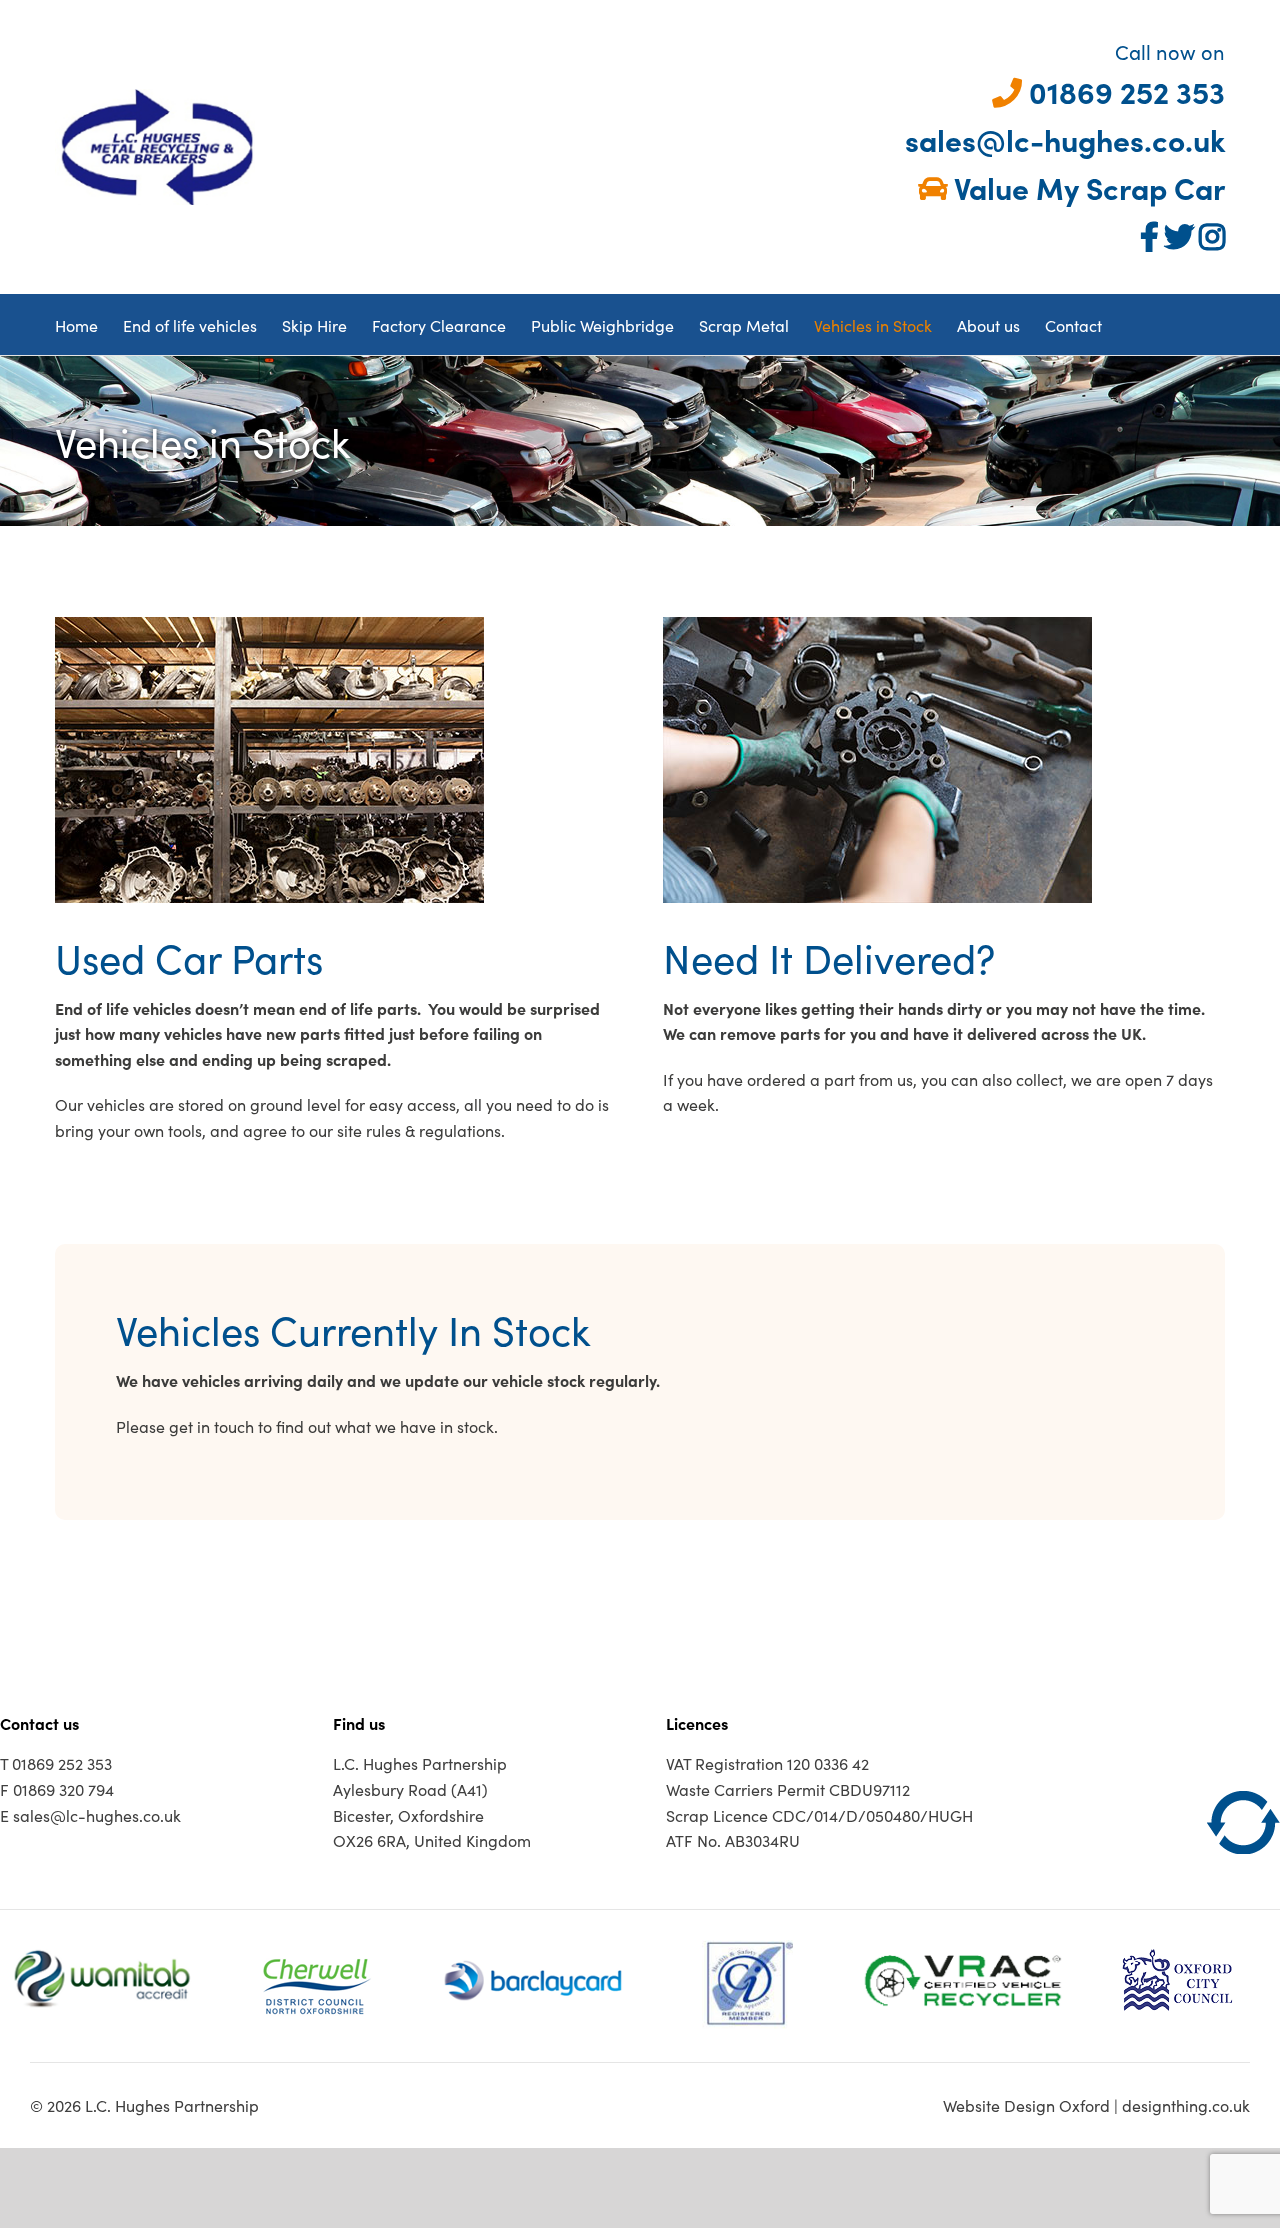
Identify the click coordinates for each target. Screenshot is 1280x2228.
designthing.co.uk (1186, 2105)
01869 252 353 (1123, 91)
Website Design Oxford (1026, 2105)
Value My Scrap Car (1086, 187)
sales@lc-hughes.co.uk (1061, 139)
